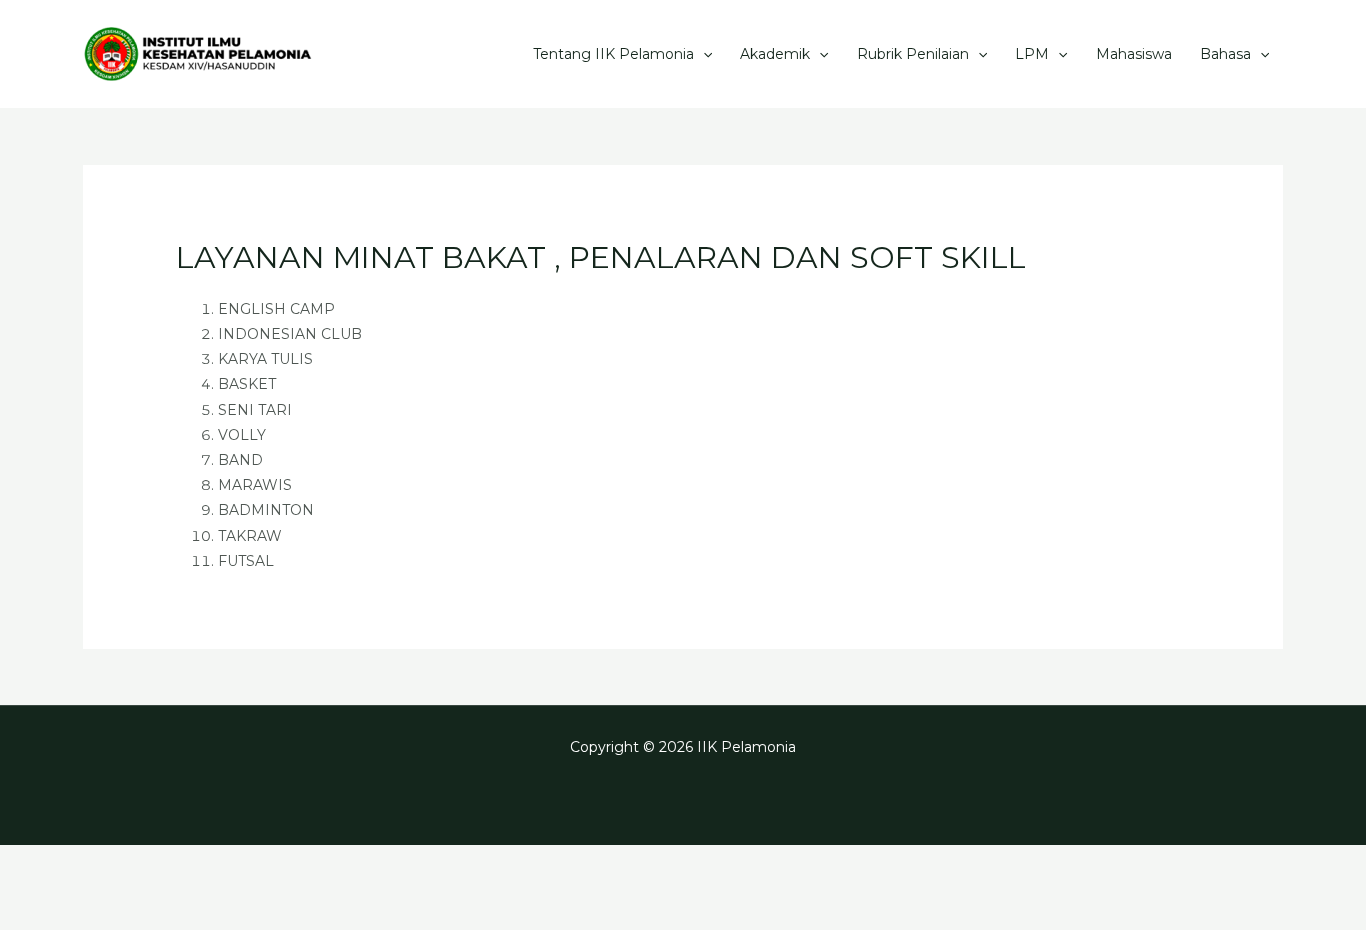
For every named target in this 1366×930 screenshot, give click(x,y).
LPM (1032, 54)
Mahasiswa (1134, 54)
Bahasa (1225, 54)
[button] (703, 54)
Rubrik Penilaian (913, 54)
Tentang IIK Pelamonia (613, 54)
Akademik (775, 54)
